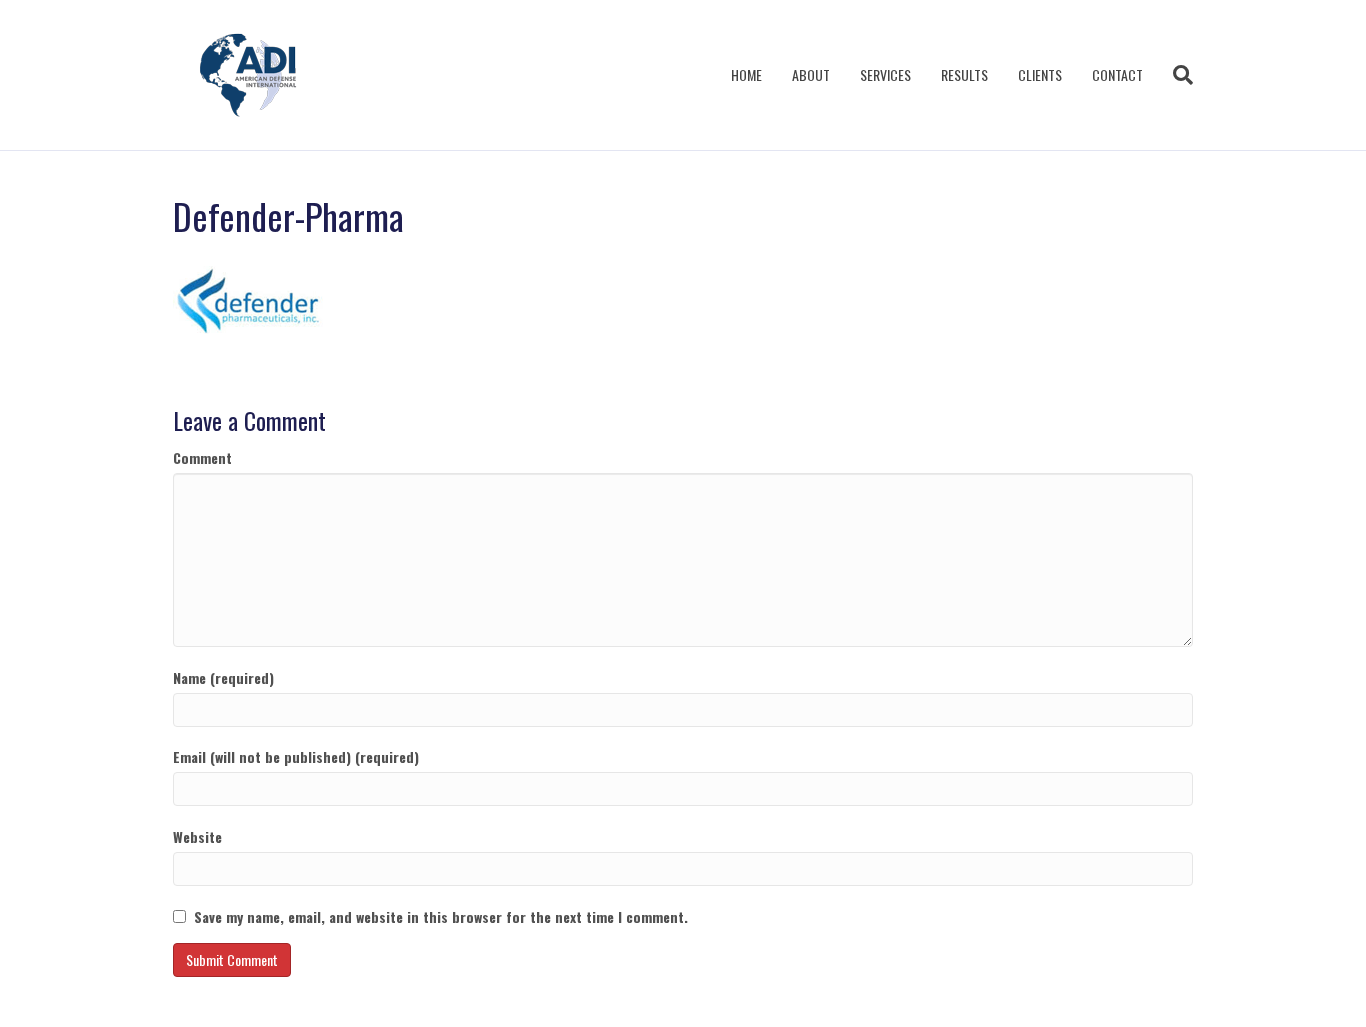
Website (197, 837)
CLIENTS (1040, 74)
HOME (746, 74)
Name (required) (223, 678)
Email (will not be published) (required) (296, 757)
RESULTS (964, 74)
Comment (202, 458)
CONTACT (1117, 74)
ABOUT (811, 74)
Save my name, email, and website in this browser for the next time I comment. (441, 917)
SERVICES (885, 74)
